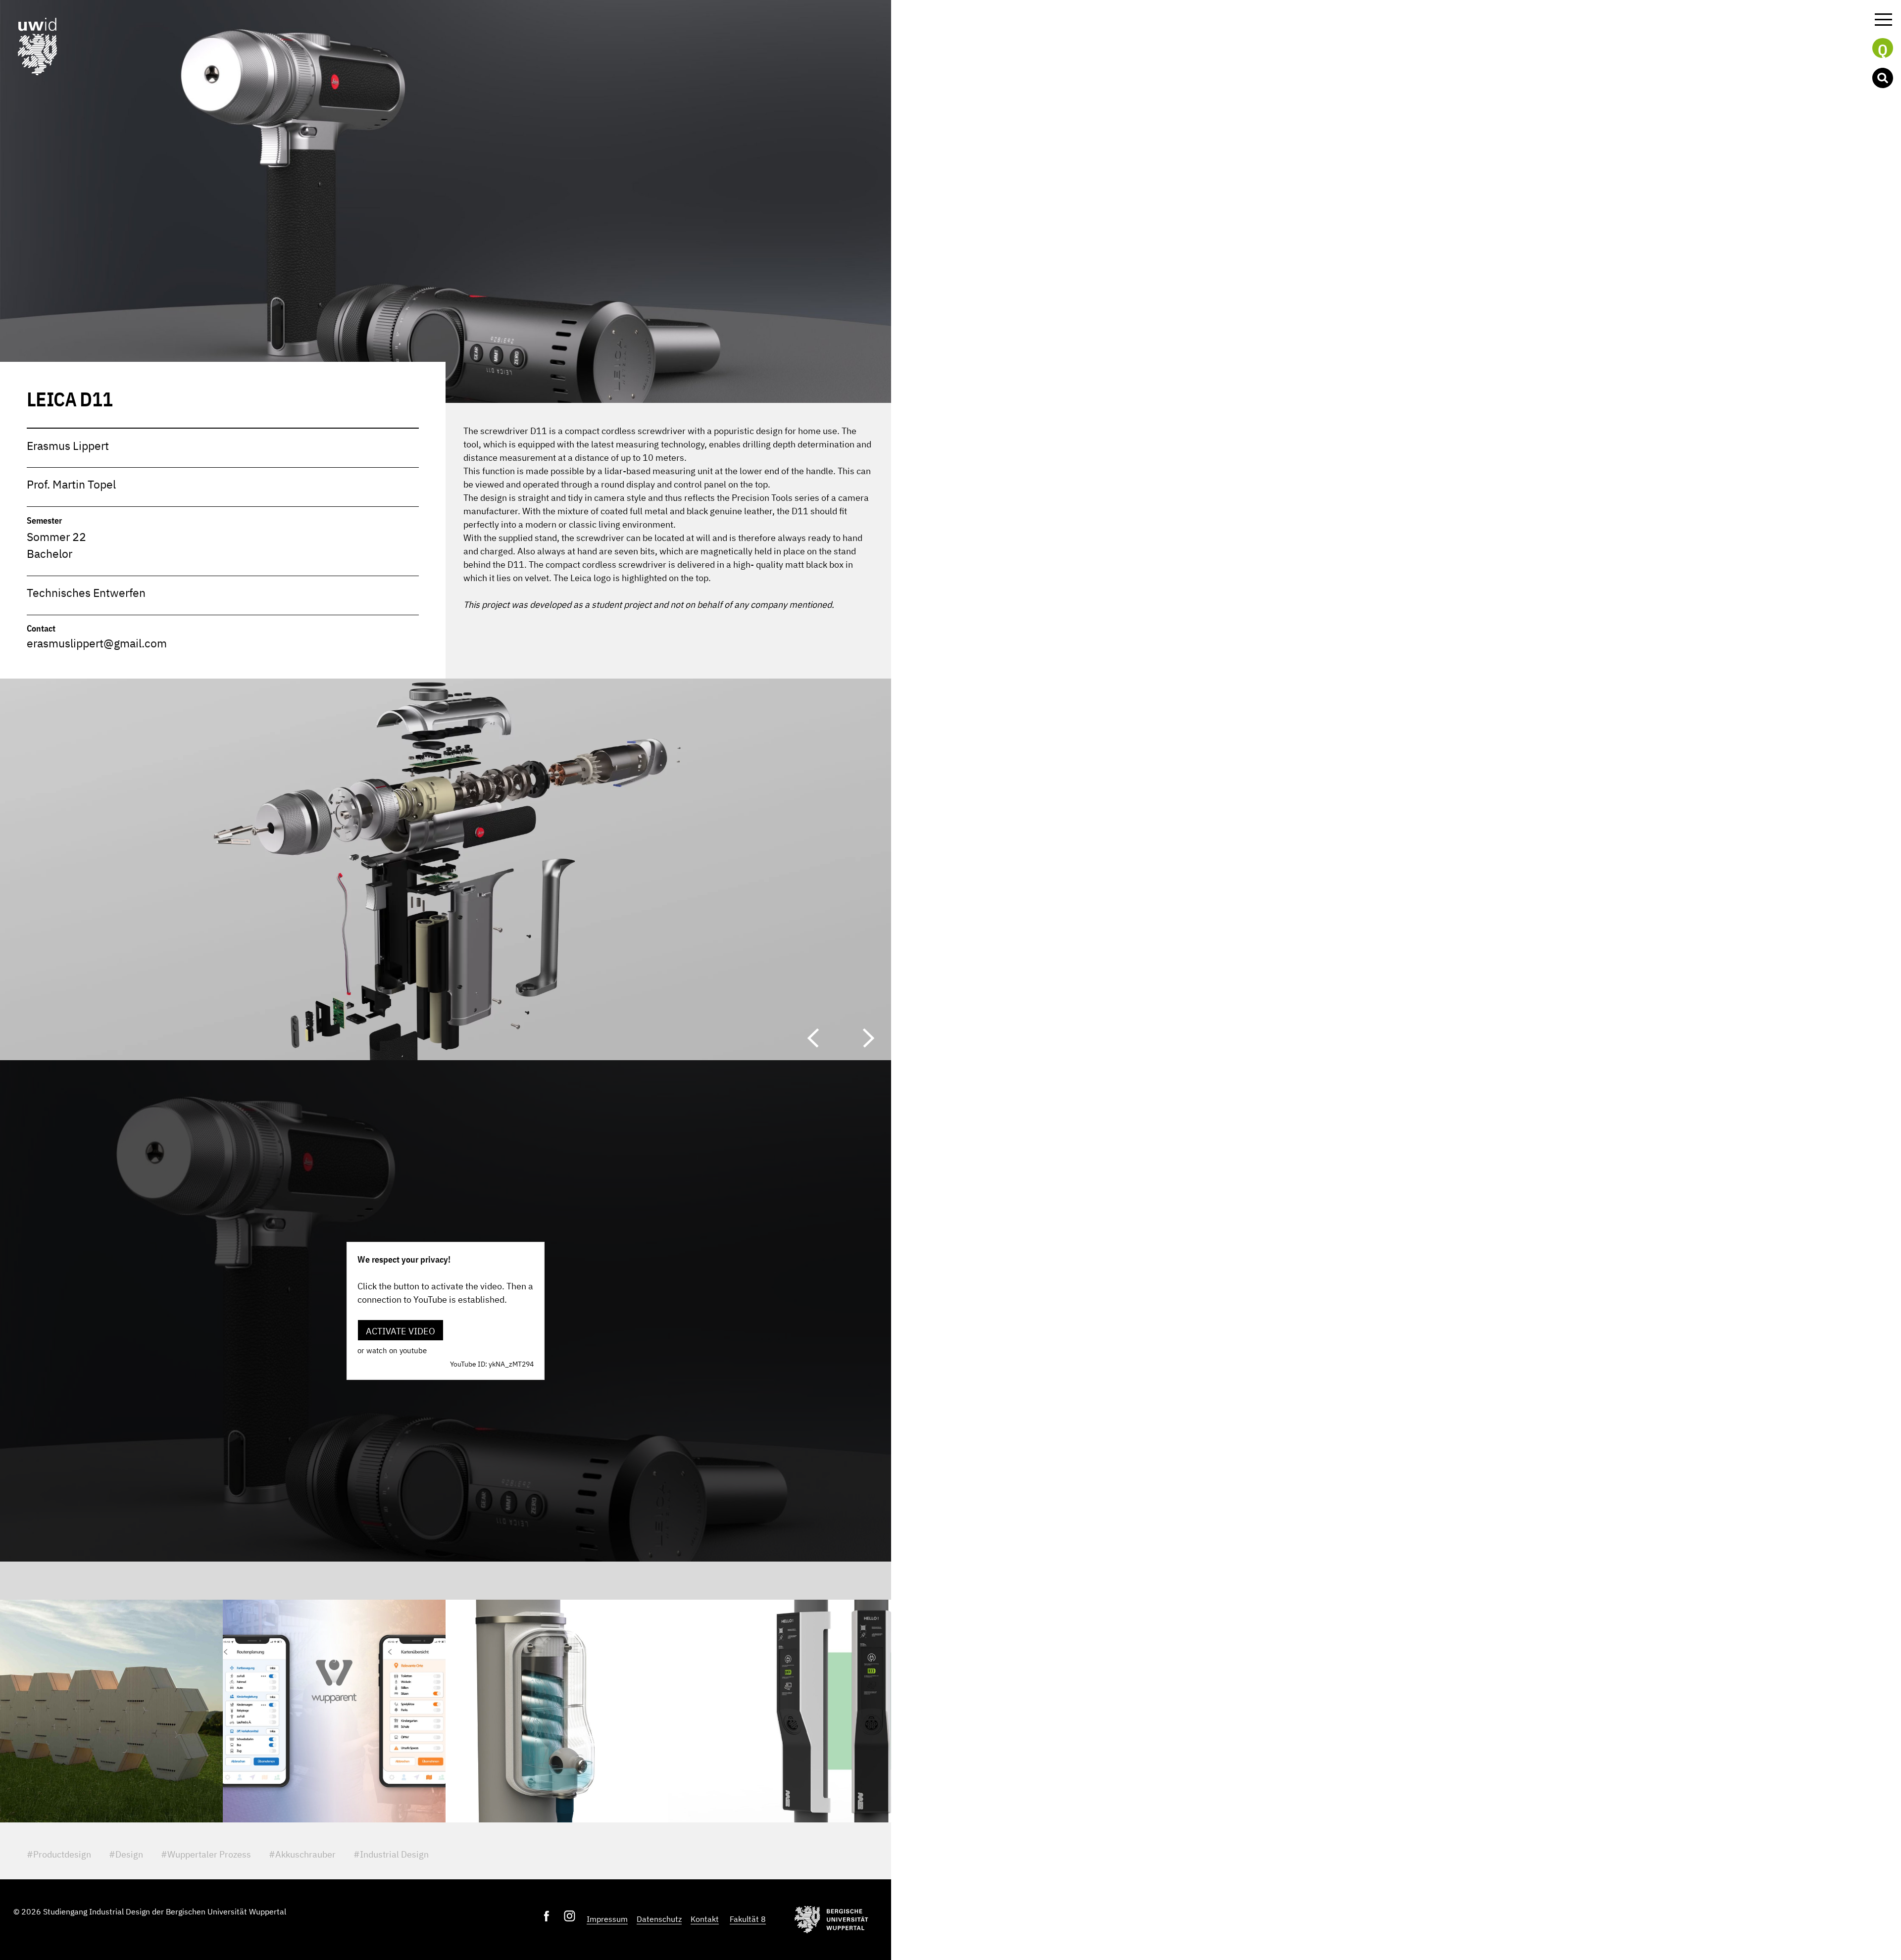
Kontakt (705, 1919)
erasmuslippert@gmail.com (97, 643)
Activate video (400, 1331)
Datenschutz (659, 1919)
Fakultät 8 (748, 1919)
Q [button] (1883, 49)
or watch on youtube (392, 1350)
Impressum (607, 1919)
